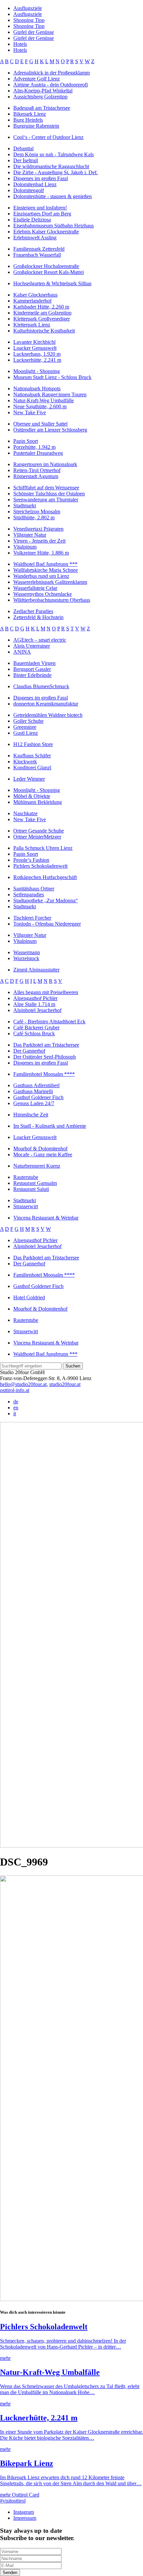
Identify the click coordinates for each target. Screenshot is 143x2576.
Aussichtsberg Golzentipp (40, 97)
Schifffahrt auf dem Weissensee (46, 488)
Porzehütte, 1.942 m (34, 447)
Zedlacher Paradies (33, 611)
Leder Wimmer (29, 779)
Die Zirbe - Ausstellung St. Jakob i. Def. (56, 172)
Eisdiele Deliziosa (32, 220)
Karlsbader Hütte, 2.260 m (41, 307)
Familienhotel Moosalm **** (44, 1074)
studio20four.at (65, 1384)
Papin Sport (26, 441)
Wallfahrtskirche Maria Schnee (46, 570)
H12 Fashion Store (33, 744)
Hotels (20, 44)
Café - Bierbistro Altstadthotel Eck (49, 1022)
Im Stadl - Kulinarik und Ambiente (50, 1126)
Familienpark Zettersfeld (39, 249)
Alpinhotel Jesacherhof (37, 1010)
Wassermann (27, 952)
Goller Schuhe (28, 721)
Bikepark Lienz (30, 114)
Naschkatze (25, 813)
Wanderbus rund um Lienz (41, 576)
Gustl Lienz (26, 733)
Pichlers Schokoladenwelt (40, 866)
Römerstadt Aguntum (36, 476)
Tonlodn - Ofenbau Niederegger (47, 924)
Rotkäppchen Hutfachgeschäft (45, 877)
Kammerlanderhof (32, 301)
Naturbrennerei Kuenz (37, 1166)
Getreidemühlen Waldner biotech (48, 715)
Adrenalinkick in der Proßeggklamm (52, 73)
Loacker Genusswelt (35, 348)
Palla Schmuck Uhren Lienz (43, 848)
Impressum (25, 2518)
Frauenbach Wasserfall (37, 255)
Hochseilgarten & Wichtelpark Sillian (52, 283)
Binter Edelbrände (32, 675)
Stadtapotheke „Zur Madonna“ (46, 901)
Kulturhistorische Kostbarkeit (44, 331)
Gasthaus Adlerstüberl (36, 1085)
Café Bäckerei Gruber (36, 1028)
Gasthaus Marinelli (33, 1091)
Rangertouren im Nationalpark (45, 464)
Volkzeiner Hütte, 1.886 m (41, 553)
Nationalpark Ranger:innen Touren (50, 394)
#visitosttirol (13, 2501)
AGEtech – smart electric (40, 640)
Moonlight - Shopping (37, 371)
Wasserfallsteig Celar (35, 588)
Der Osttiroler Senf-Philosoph (45, 1057)
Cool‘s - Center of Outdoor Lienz (48, 137)
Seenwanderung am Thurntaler (46, 500)
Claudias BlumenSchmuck (41, 686)
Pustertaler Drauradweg (38, 453)
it (15, 1414)
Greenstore (25, 727)
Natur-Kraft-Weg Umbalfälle (44, 400)
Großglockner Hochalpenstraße (46, 266)
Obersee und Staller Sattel (40, 424)
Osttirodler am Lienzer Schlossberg (50, 430)
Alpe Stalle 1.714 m (34, 1004)
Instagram (24, 2512)
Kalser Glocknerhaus (35, 295)
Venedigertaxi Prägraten (38, 529)
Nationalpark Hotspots (37, 388)
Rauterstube (26, 1177)
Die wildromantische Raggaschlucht (51, 166)
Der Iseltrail (26, 160)
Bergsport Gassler (32, 669)
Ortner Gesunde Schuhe (39, 831)
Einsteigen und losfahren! (40, 208)
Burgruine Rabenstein (36, 126)
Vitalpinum (25, 547)
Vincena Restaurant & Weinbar (46, 1218)
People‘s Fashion (31, 860)
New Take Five (30, 412)
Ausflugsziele (28, 8)
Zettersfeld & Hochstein (38, 617)
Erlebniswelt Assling (35, 238)
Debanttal (23, 148)
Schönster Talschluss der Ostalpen (49, 494)
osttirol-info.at (15, 1390)
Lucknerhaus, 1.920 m (37, 354)
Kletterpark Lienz (32, 325)
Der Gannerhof (29, 1051)
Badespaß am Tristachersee (42, 108)
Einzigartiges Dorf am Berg (42, 214)
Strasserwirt (26, 1206)
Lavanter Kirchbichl (34, 342)
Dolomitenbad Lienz (35, 184)
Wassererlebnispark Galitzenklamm (50, 582)
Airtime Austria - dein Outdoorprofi (51, 85)
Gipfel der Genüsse (34, 32)
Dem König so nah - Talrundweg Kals (54, 154)
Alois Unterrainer (32, 646)
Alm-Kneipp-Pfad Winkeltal (43, 91)
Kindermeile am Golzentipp (42, 313)
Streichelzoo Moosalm (37, 512)
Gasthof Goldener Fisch (38, 1097)
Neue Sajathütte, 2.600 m (40, 406)
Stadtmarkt (25, 506)
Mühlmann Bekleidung (38, 802)
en (16, 1408)
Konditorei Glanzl (32, 768)
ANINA (22, 652)
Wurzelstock (26, 958)
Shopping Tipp (29, 20)
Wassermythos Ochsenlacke (43, 594)
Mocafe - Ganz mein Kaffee (43, 1155)
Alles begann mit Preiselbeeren (46, 992)
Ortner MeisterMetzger (37, 837)
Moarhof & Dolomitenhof (40, 1149)
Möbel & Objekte (32, 796)
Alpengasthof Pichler (35, 998)
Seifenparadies (29, 895)
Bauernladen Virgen (34, 663)
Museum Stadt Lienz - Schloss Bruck (52, 377)
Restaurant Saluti (31, 1189)
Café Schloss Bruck (34, 1033)
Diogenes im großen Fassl (41, 178)
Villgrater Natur (30, 535)
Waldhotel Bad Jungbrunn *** (45, 564)
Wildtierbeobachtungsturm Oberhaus (52, 600)
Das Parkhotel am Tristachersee (46, 1045)
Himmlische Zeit (31, 1115)
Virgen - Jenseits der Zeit (39, 541)
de (16, 1402)
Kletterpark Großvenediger (42, 319)
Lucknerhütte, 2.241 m (37, 360)
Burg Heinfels (28, 120)
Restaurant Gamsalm (35, 1183)
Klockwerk (25, 762)
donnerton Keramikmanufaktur (46, 704)
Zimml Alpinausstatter (36, 970)
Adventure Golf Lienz (37, 79)
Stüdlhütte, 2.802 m (34, 517)
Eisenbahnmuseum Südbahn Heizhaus (54, 226)
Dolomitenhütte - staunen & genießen (53, 196)
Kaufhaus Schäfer (32, 756)
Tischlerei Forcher (32, 918)
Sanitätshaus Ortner (34, 889)
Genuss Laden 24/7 (34, 1103)
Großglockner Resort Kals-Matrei (49, 272)
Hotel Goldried (29, 1297)
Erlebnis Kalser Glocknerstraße (46, 232)
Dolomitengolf (29, 190)
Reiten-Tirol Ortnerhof (37, 470)
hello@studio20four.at (23, 1384)
